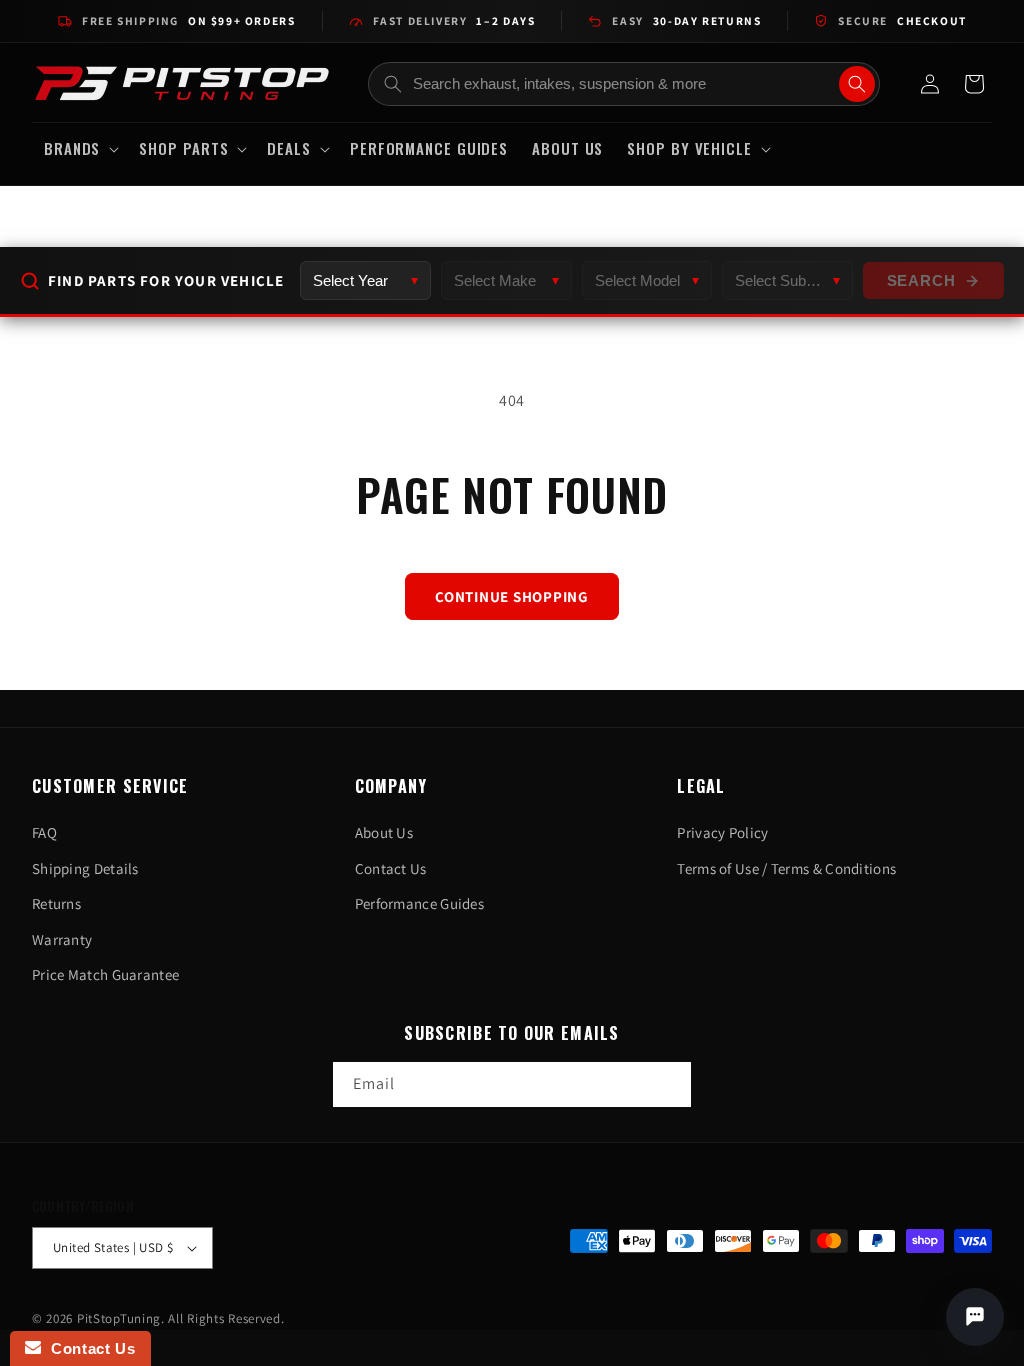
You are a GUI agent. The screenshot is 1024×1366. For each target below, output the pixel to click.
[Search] (857, 84)
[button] (79, 149)
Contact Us (391, 868)
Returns (56, 903)
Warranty (62, 939)
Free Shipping (188, 20)
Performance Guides (419, 903)
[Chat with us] (975, 1317)
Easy (686, 20)
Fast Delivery (454, 20)
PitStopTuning (119, 1318)
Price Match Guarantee (105, 974)
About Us (384, 832)
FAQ (44, 832)
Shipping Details (85, 868)
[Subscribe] (669, 1084)
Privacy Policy (722, 832)
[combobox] (624, 84)
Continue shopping (512, 596)
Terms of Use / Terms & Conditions (786, 868)
